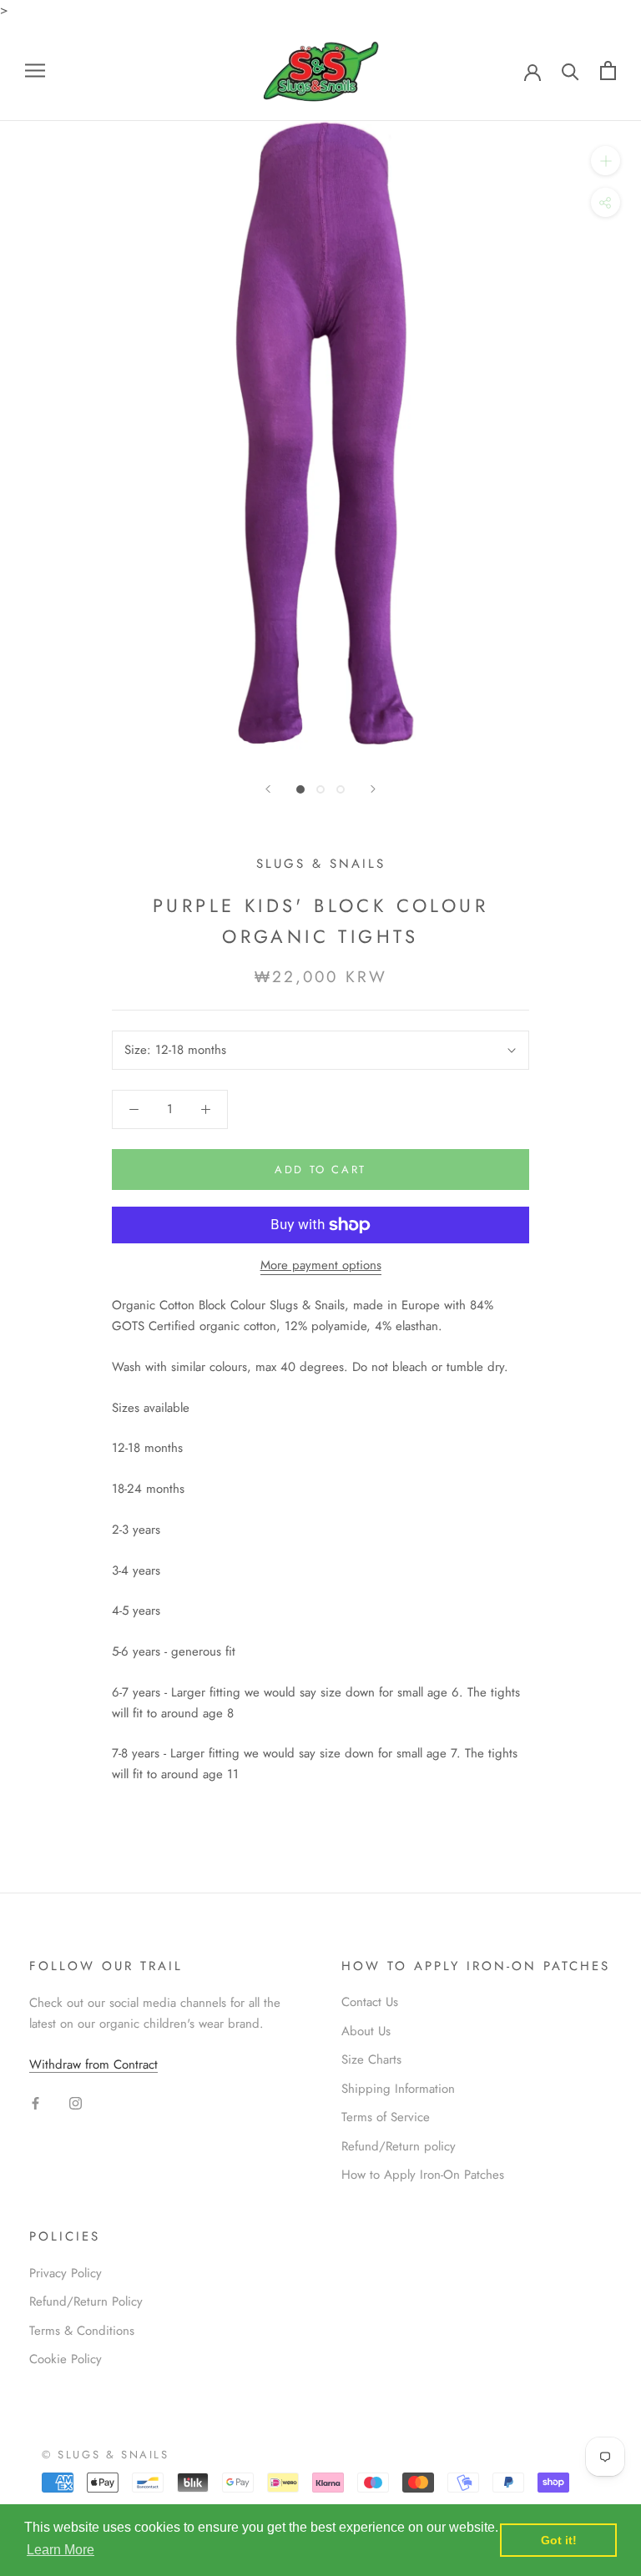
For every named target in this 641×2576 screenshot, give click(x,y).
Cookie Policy (66, 2359)
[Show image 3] (341, 789)
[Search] (570, 71)
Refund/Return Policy (86, 2301)
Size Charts (371, 2059)
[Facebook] (35, 2102)
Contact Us (370, 2002)
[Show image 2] (320, 789)
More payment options (321, 1265)
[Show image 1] (300, 789)
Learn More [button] (61, 2550)
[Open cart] (608, 71)
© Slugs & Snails (106, 2455)
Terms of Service (386, 2117)
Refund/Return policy (399, 2146)
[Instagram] (76, 2102)
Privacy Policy (66, 2273)
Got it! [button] (559, 2540)
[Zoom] (606, 161)
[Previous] (268, 789)
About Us (366, 2031)
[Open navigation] (35, 71)
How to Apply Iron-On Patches (423, 2175)
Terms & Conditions (82, 2331)
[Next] (373, 789)
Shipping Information (398, 2089)
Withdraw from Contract (93, 2064)
